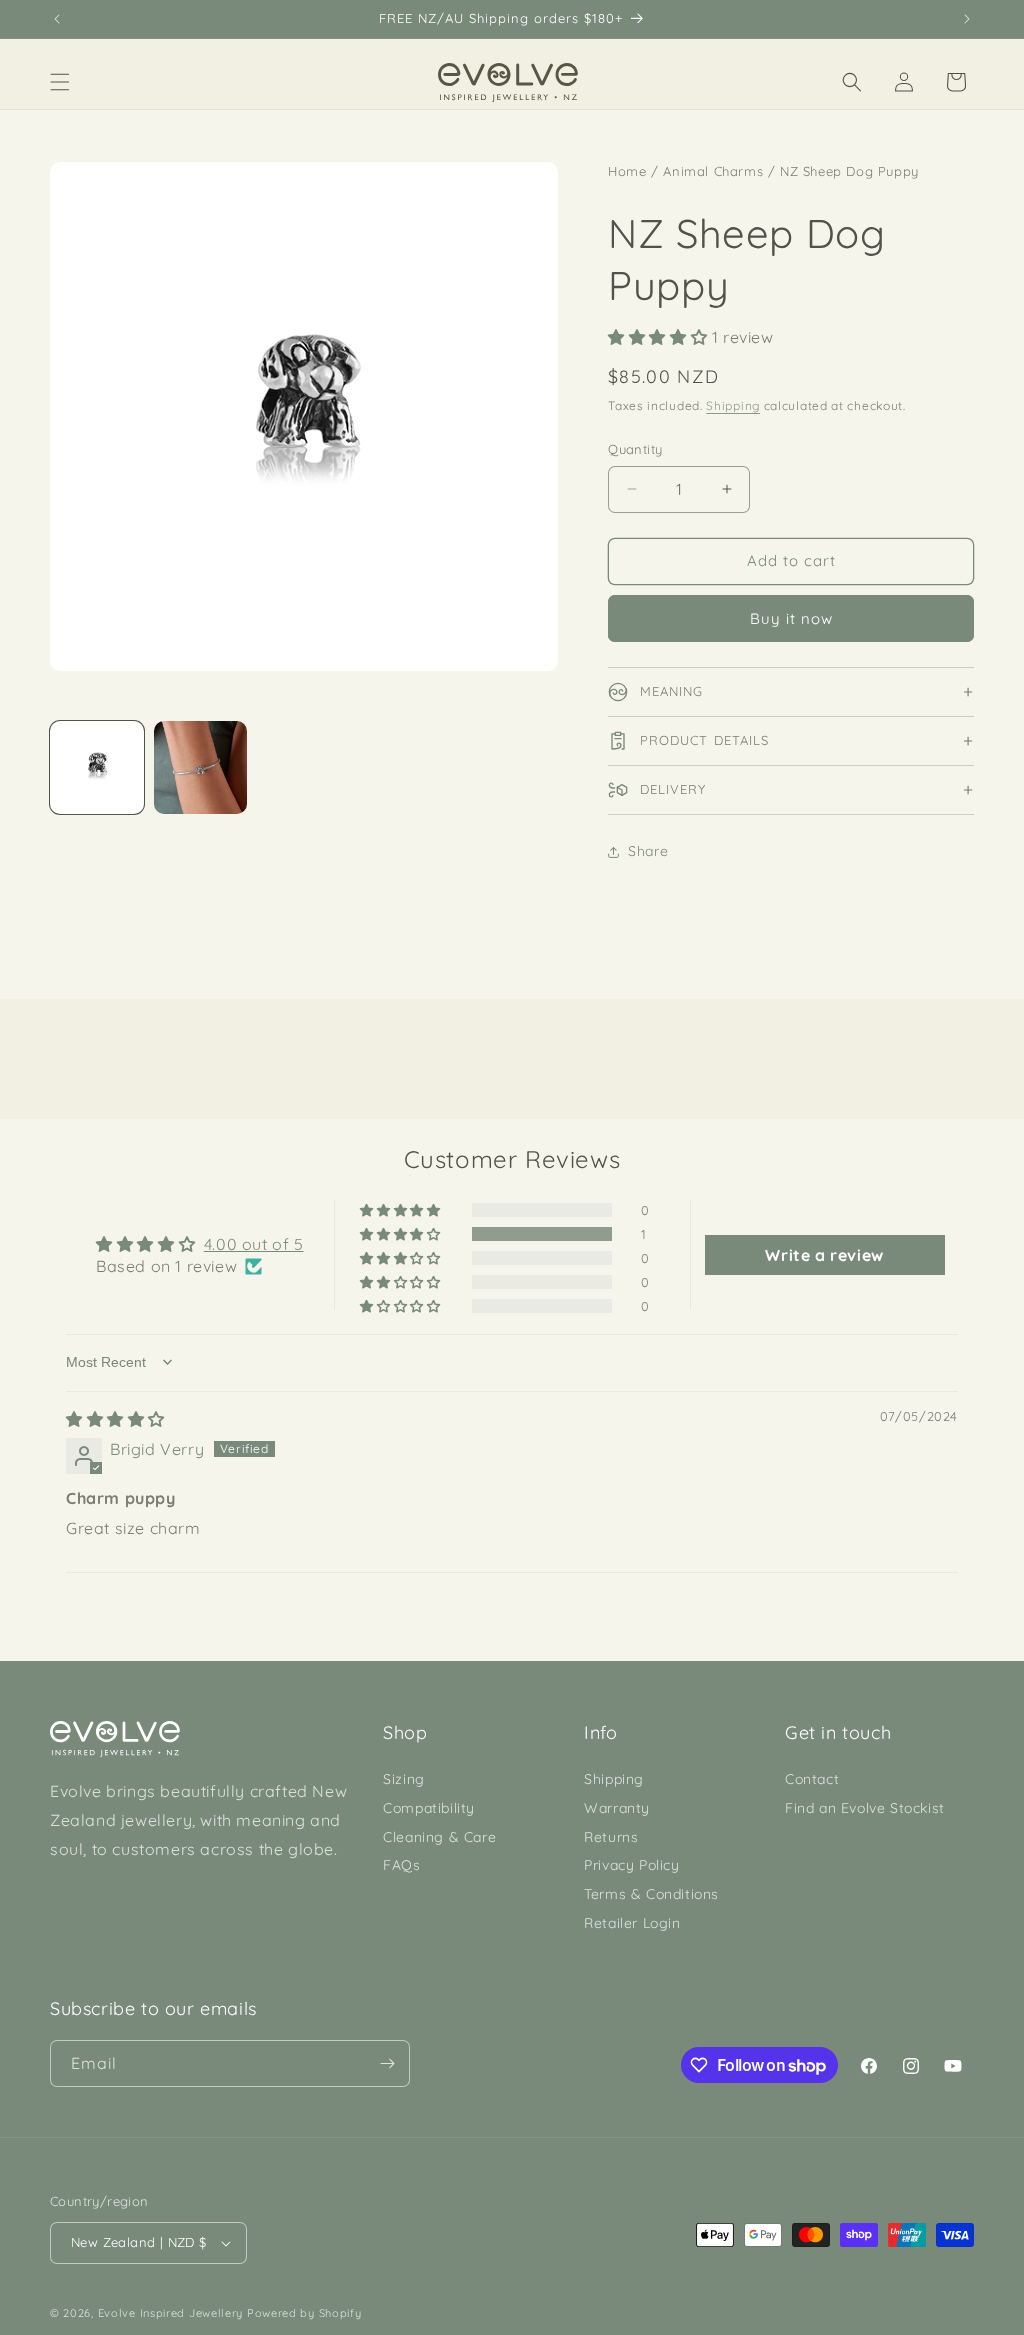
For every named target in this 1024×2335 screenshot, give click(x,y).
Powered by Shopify (304, 2313)
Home (627, 171)
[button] (60, 82)
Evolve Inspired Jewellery (171, 2313)
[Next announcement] (967, 19)
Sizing (404, 1779)
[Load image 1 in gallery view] (97, 768)
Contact (812, 1779)
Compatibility (429, 1808)
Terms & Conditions (651, 1894)
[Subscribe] (387, 2063)
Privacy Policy (631, 1865)
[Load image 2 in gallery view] (201, 768)
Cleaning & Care (439, 1837)
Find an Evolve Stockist (865, 1808)
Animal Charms (713, 171)
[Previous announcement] (57, 19)
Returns (611, 1837)
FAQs (401, 1865)
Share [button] (648, 851)
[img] (115, 1419)
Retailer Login (632, 1923)
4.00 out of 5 (254, 1244)
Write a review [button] (824, 1255)
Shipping (733, 405)
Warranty (617, 1808)
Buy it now (791, 618)
